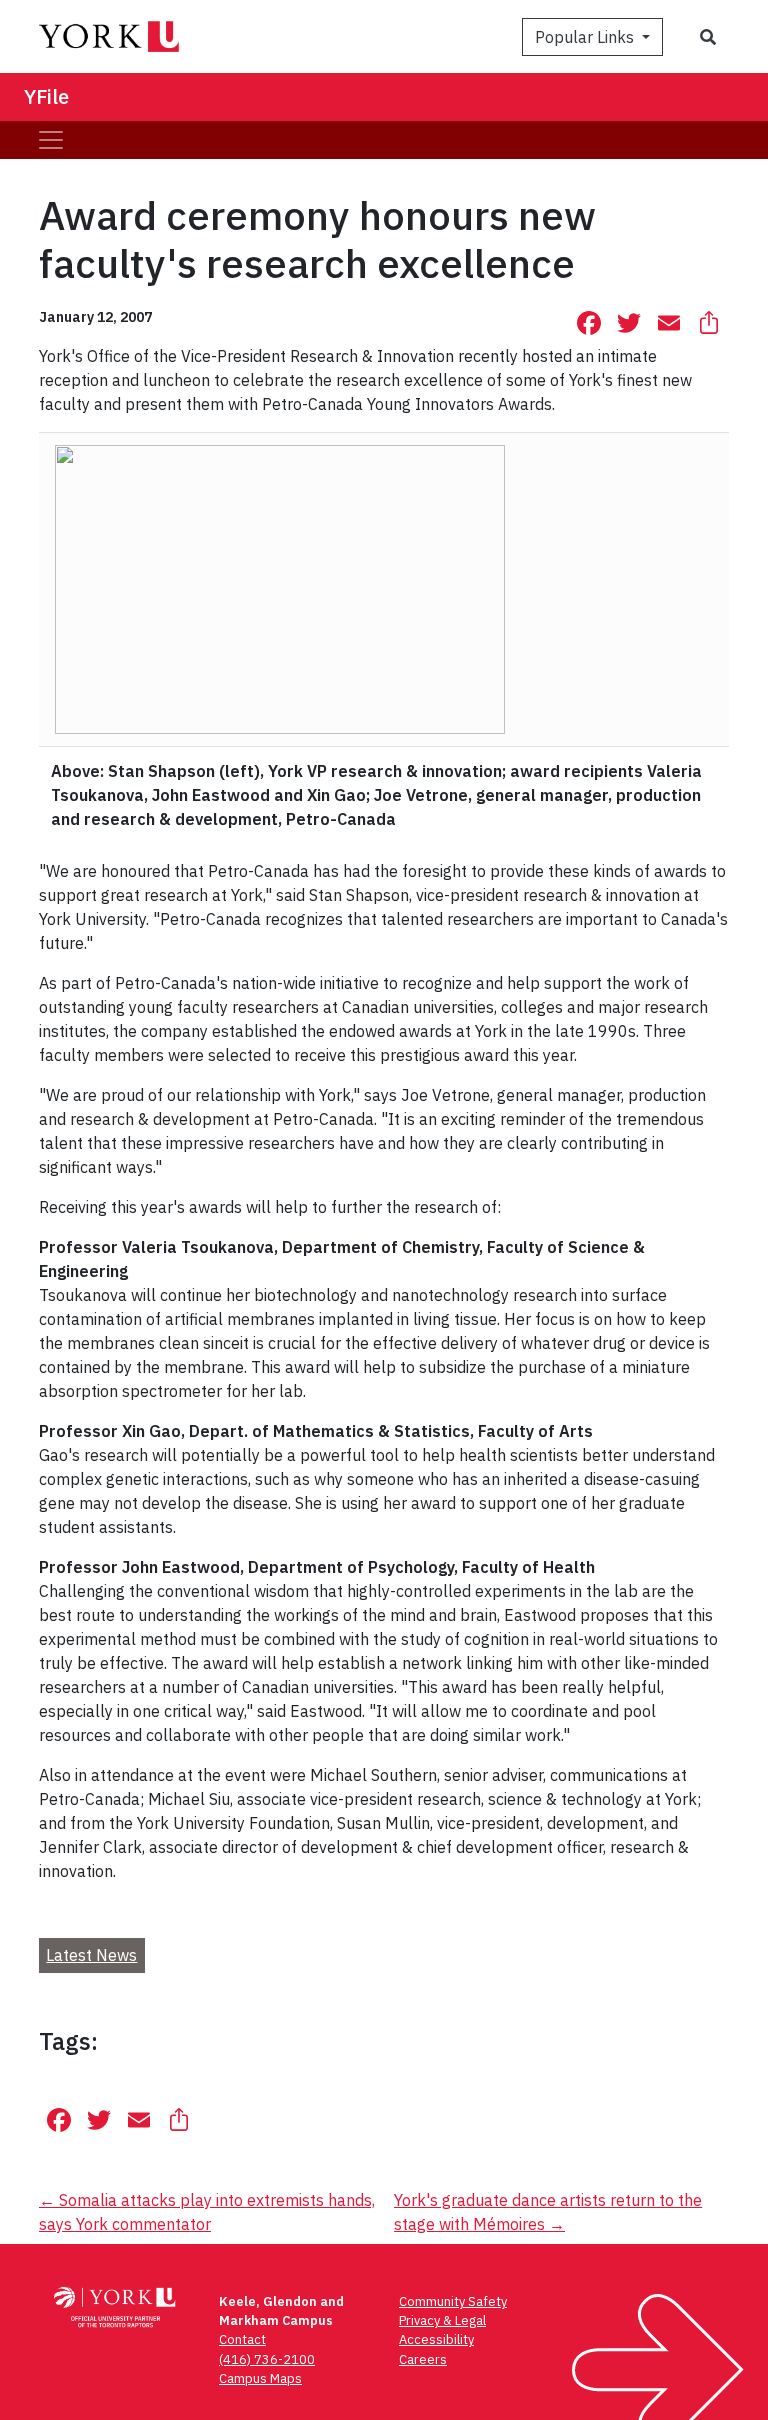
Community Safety (453, 2301)
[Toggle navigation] (51, 140)
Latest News (91, 1955)
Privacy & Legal (442, 2320)
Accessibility (436, 2339)
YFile (46, 96)
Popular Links (586, 37)
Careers (423, 2359)
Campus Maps (260, 2378)
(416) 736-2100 (267, 2359)
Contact (242, 2339)
